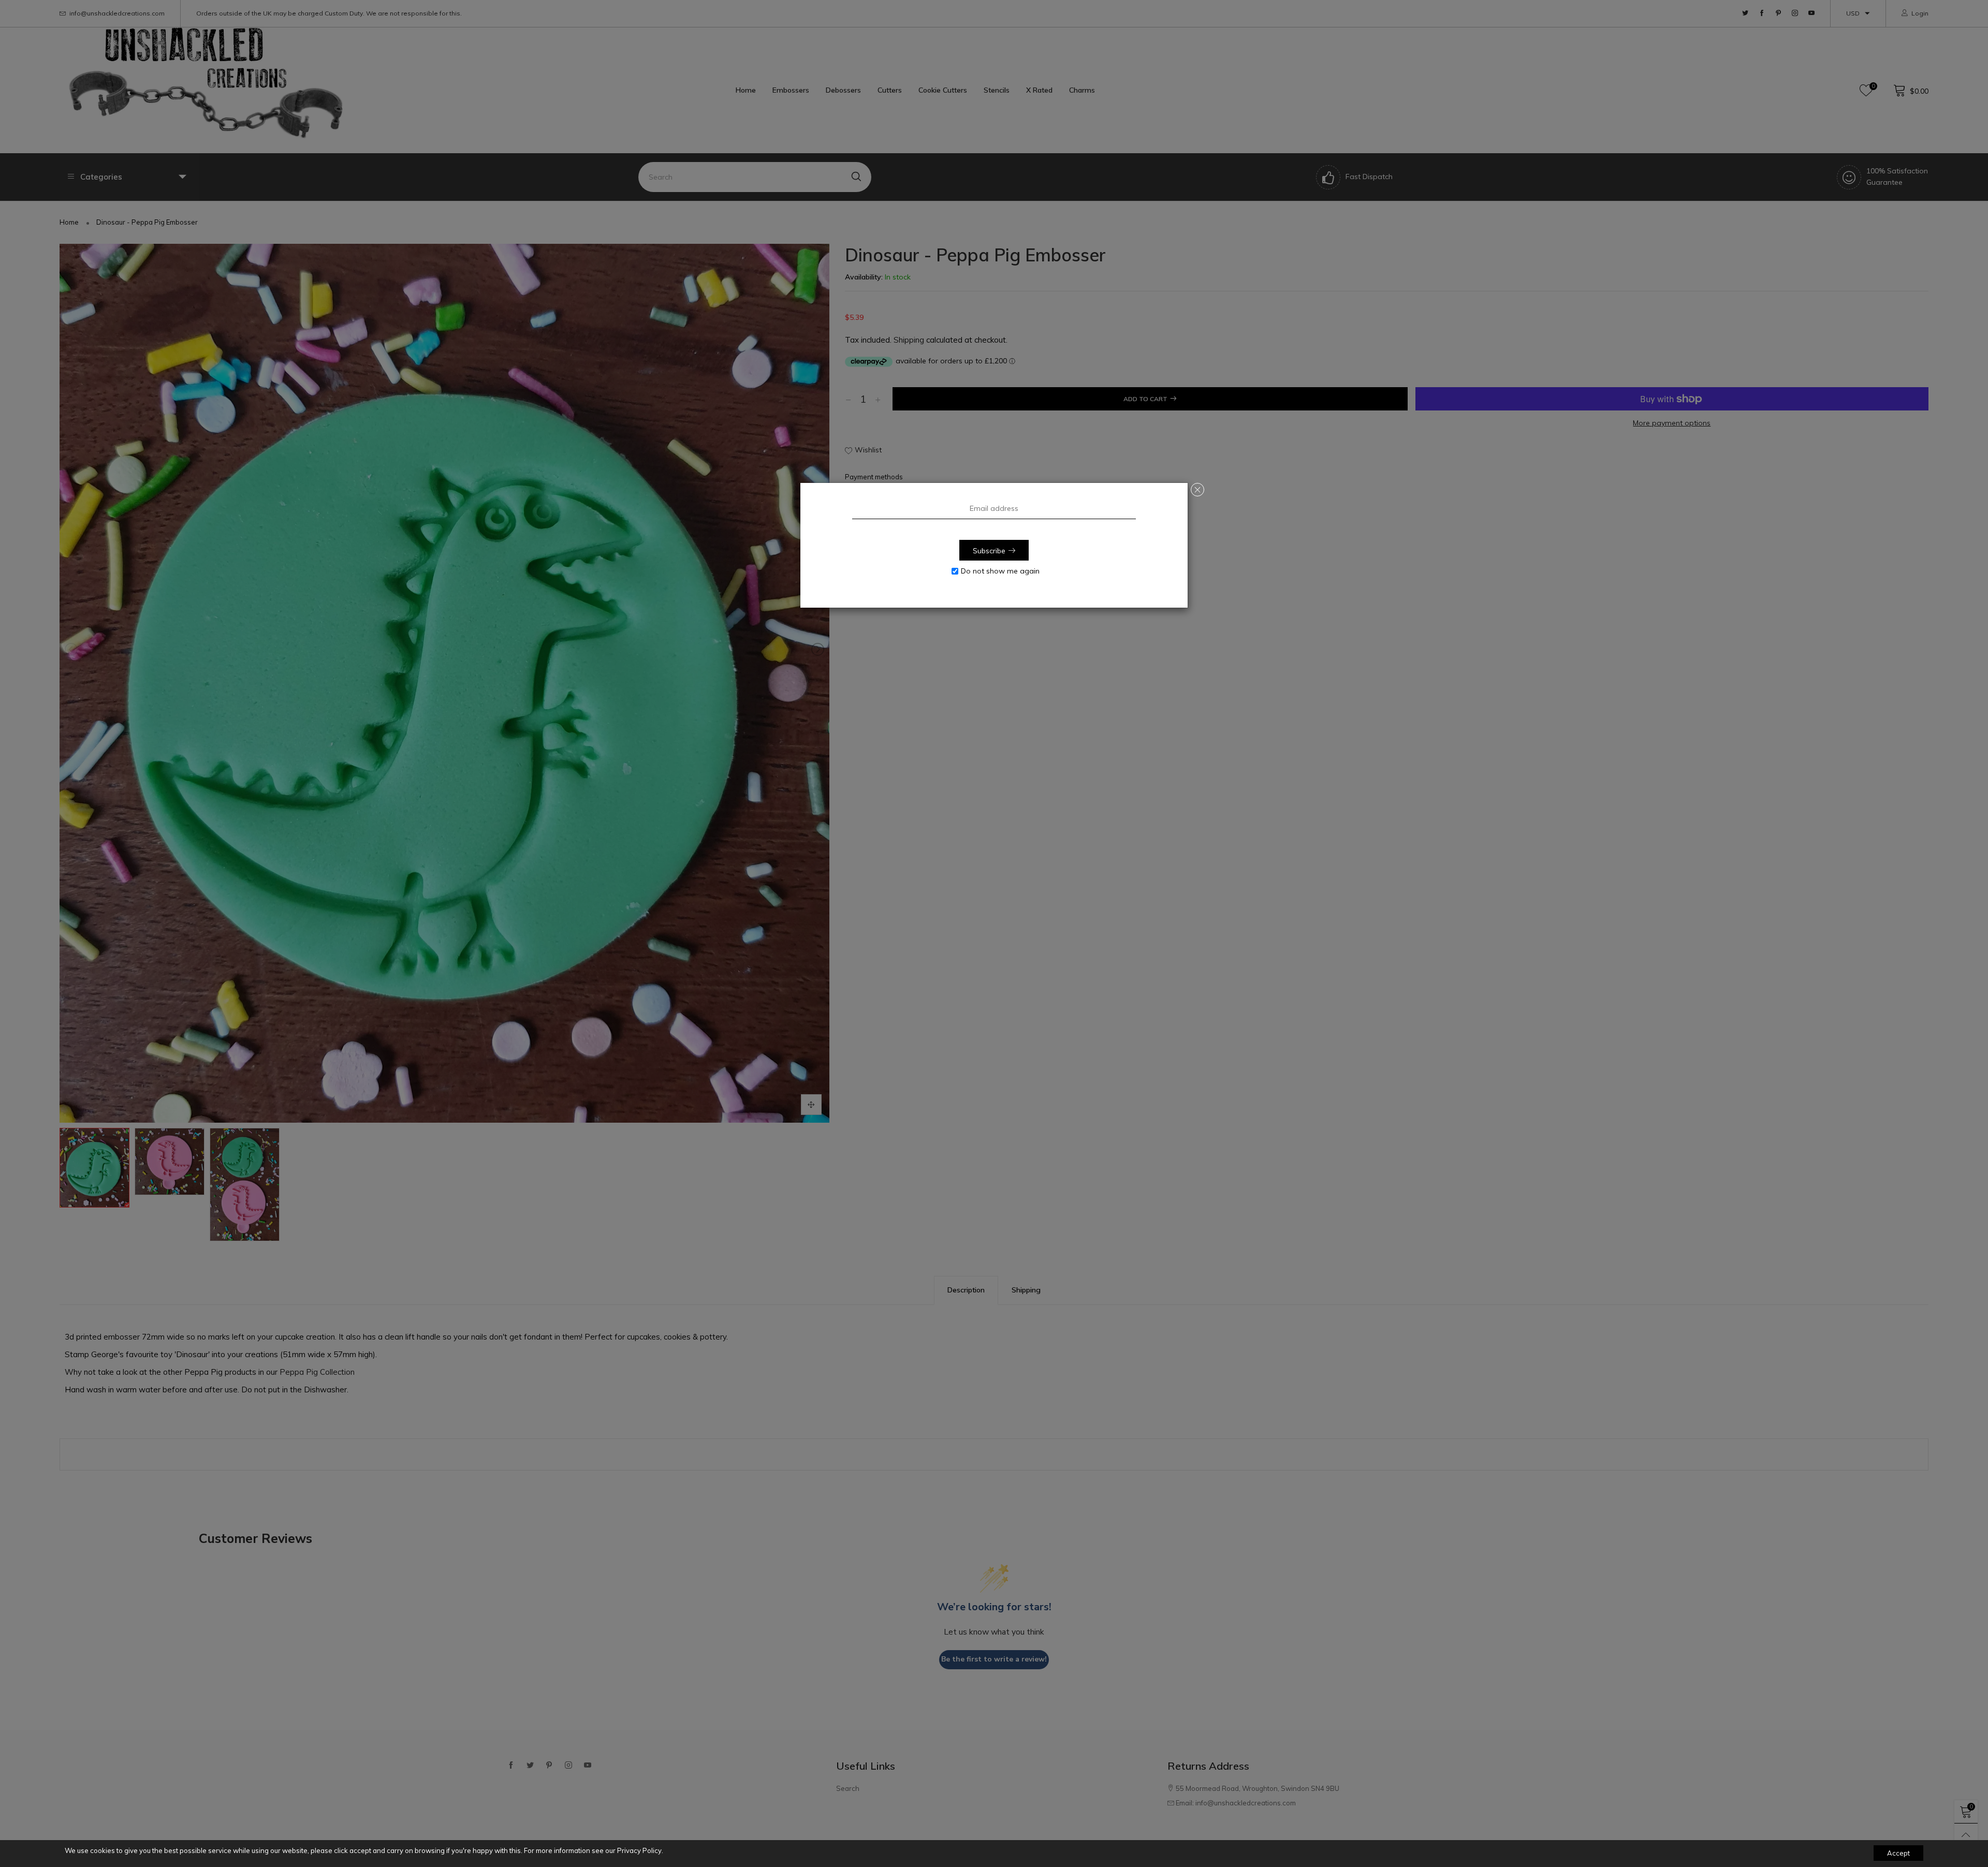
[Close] (1197, 490)
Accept (1898, 1853)
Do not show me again (1000, 571)
